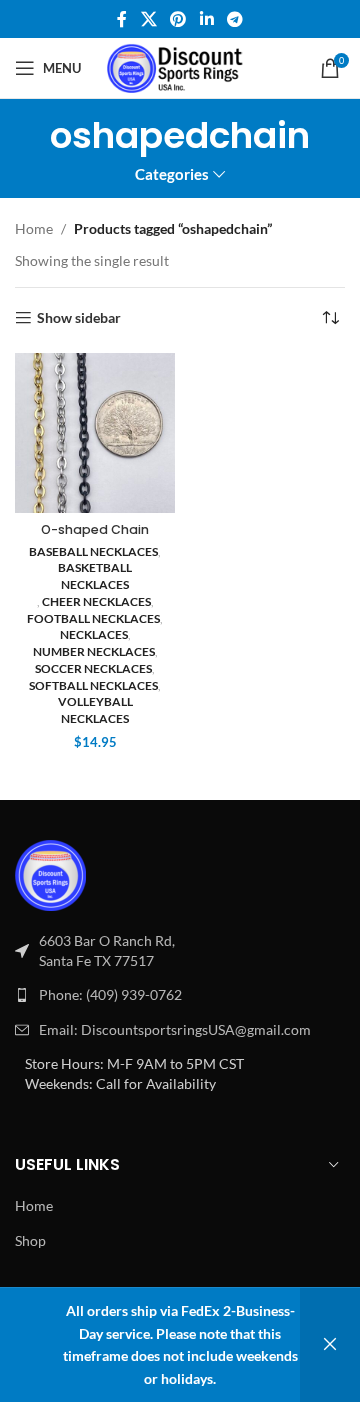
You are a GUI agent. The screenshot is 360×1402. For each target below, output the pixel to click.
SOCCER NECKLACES (93, 668)
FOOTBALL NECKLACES (93, 618)
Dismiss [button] (330, 1345)
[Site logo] (180, 66)
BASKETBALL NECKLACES (95, 576)
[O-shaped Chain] (95, 433)
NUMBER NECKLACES (94, 651)
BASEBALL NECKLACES (93, 551)
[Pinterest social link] (178, 19)
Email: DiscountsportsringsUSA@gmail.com (175, 1029)
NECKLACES (94, 634)
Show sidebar (79, 318)
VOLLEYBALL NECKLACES (95, 710)
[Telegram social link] (234, 19)
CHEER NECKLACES (96, 601)
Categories (172, 174)
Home (34, 228)
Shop (30, 1240)
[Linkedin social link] (206, 19)
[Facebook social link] (122, 19)
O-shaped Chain (95, 529)
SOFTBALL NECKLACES (93, 685)
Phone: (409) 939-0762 (110, 994)
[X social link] (148, 19)
